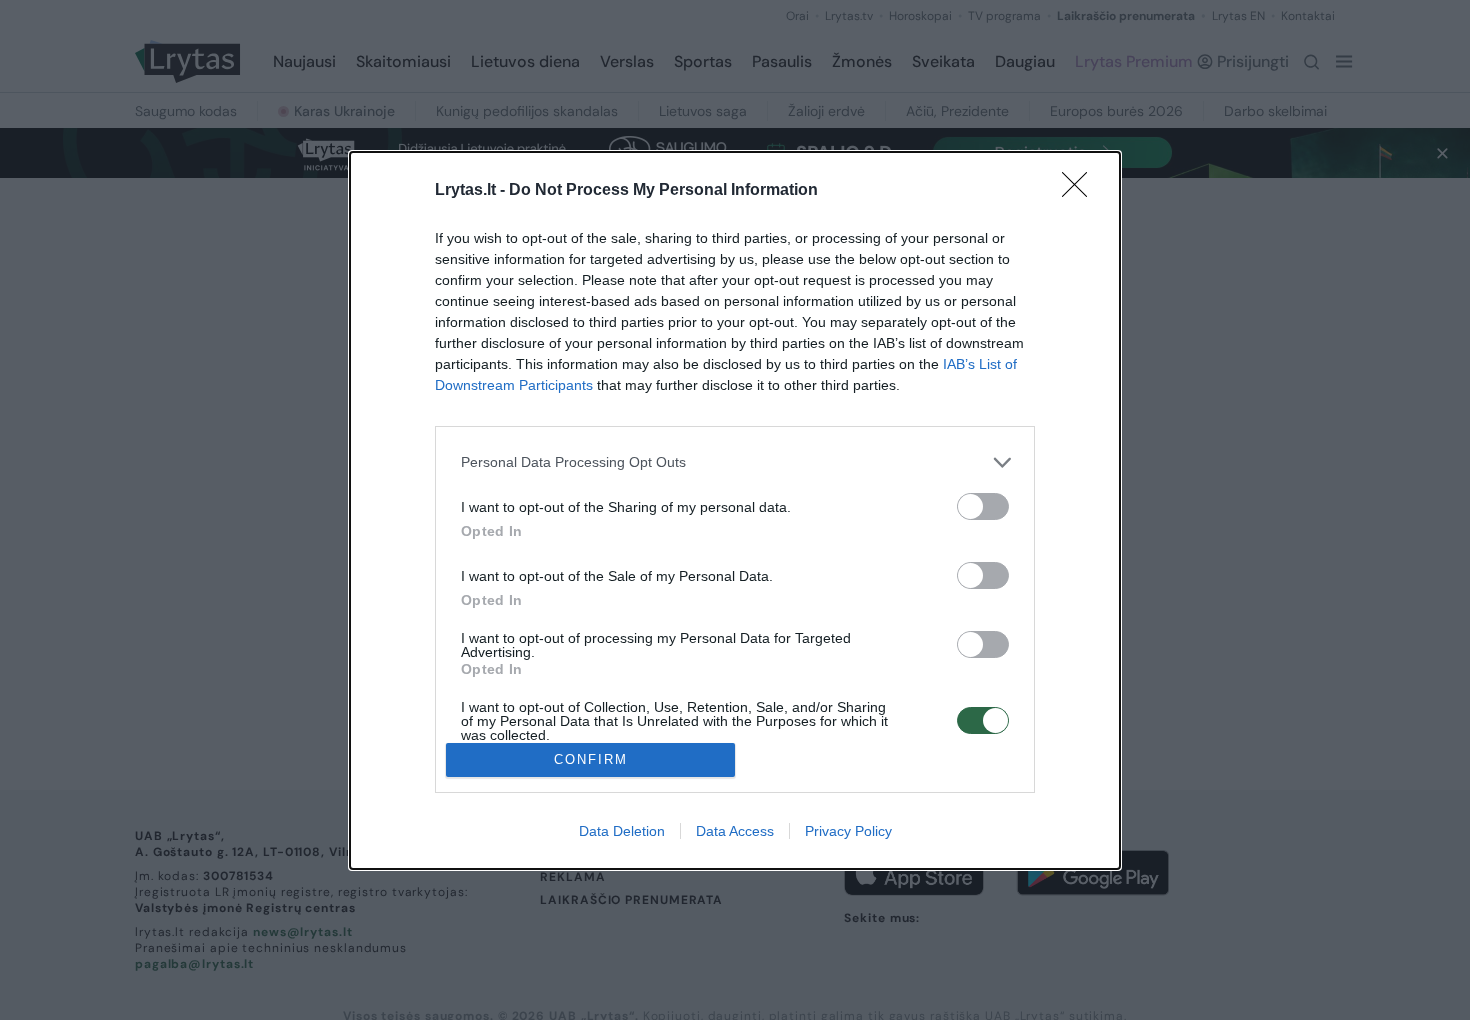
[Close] (1081, 191)
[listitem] (735, 462)
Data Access (735, 831)
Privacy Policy (848, 831)
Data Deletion (622, 831)
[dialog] (735, 510)
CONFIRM (591, 759)
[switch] (983, 506)
